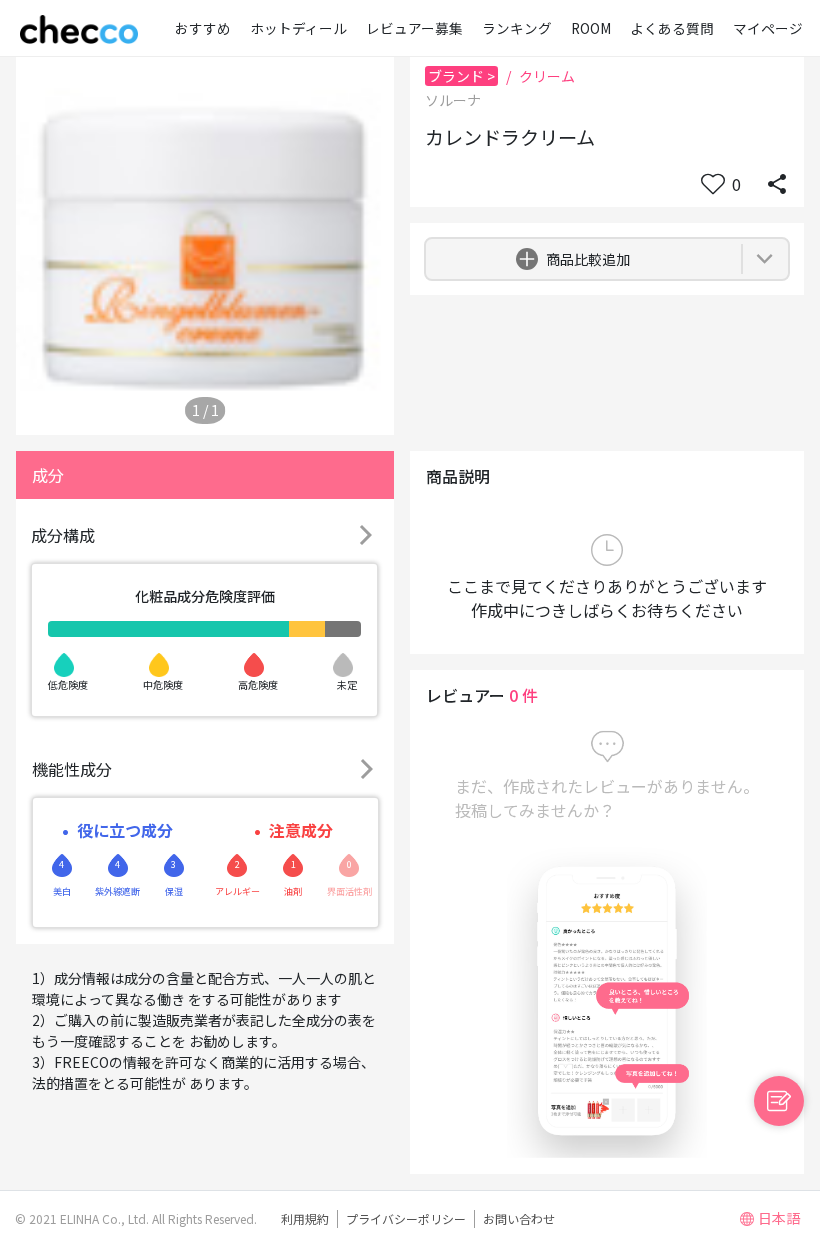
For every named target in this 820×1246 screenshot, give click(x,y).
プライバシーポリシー (406, 1218)
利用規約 (305, 1218)
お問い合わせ (519, 1218)
